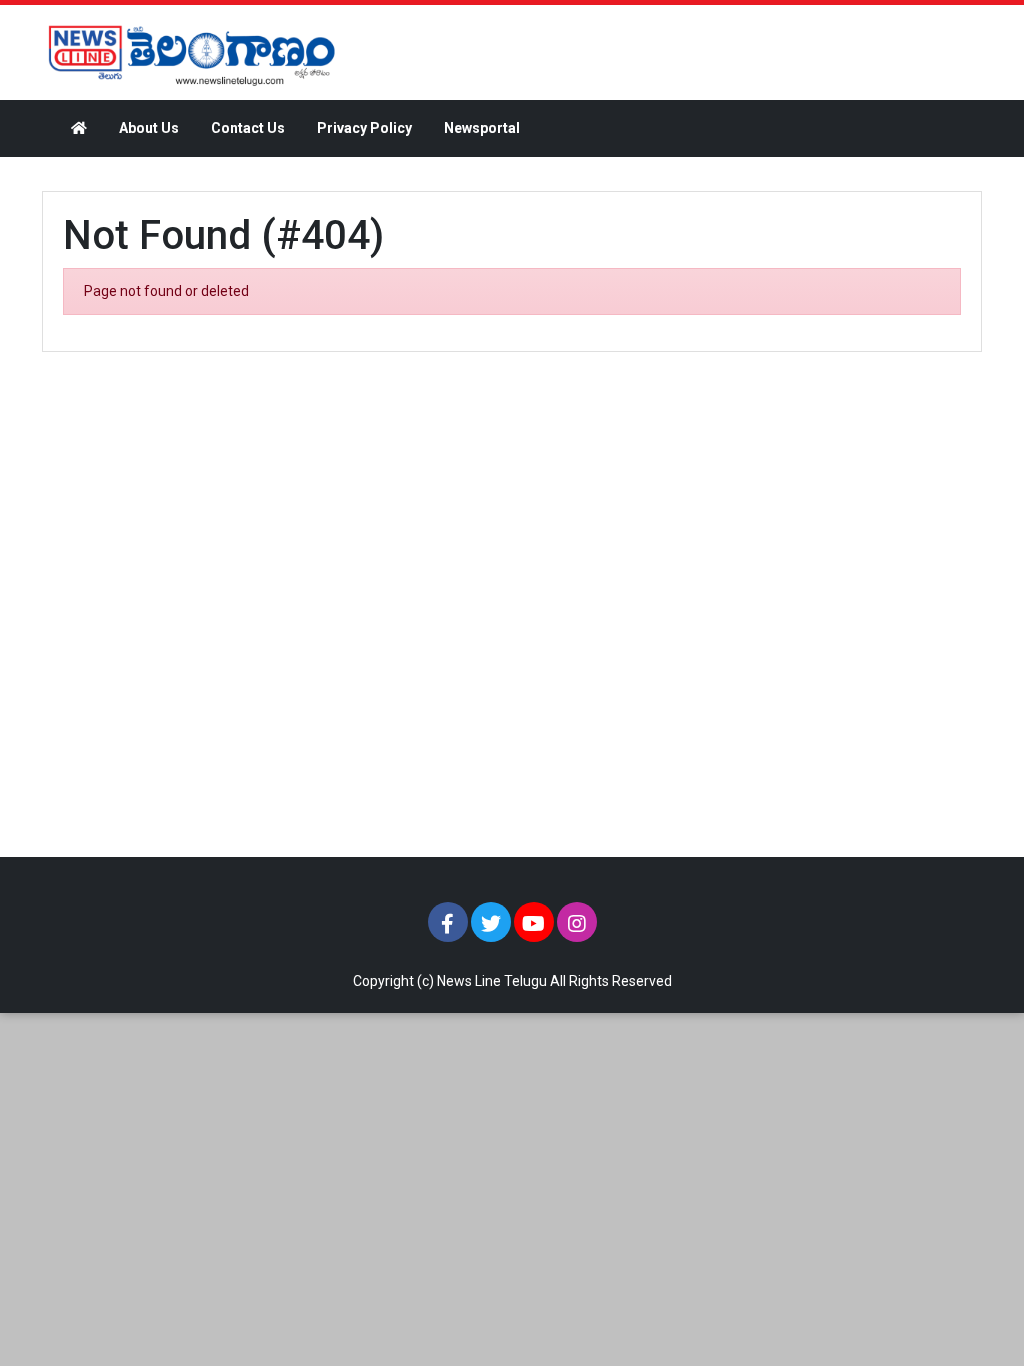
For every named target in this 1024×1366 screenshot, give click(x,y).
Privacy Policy (364, 128)
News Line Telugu (492, 981)
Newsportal (482, 128)
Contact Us (248, 128)
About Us (149, 128)
